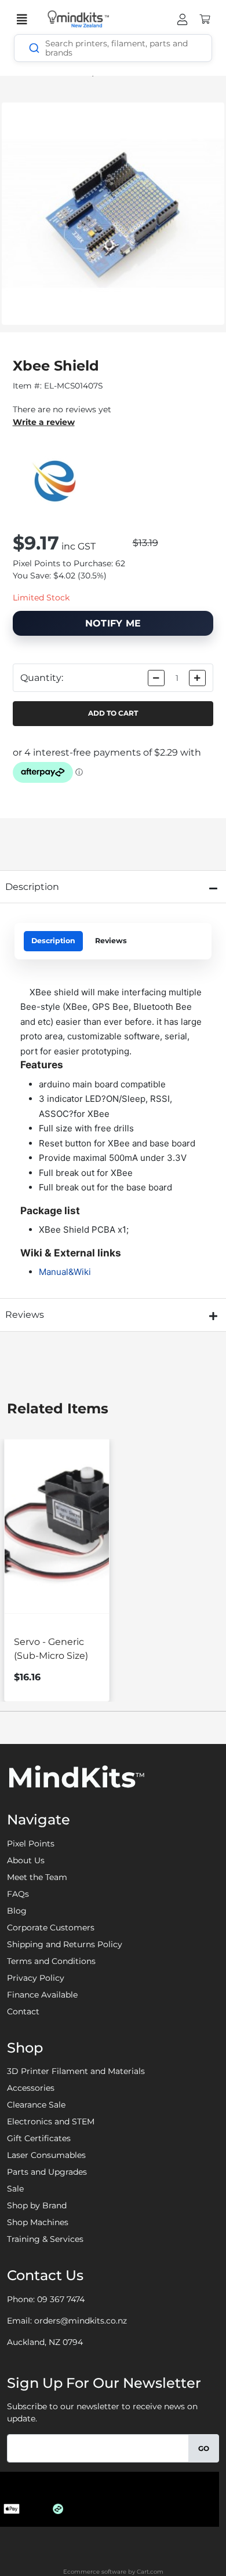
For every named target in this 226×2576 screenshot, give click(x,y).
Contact (23, 2011)
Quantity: (42, 678)
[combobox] (113, 48)
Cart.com (150, 2572)
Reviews (111, 941)
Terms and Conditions (51, 1961)
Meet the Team (37, 1877)
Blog (17, 1911)
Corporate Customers (51, 1928)
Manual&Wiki (65, 1272)
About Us (26, 1860)
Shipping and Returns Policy (65, 1944)
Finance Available (42, 1995)
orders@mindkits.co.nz (81, 2321)
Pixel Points (31, 1844)
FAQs (18, 1894)
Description (53, 941)
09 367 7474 (61, 2299)
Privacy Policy (36, 1978)
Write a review (44, 422)
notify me (113, 623)
